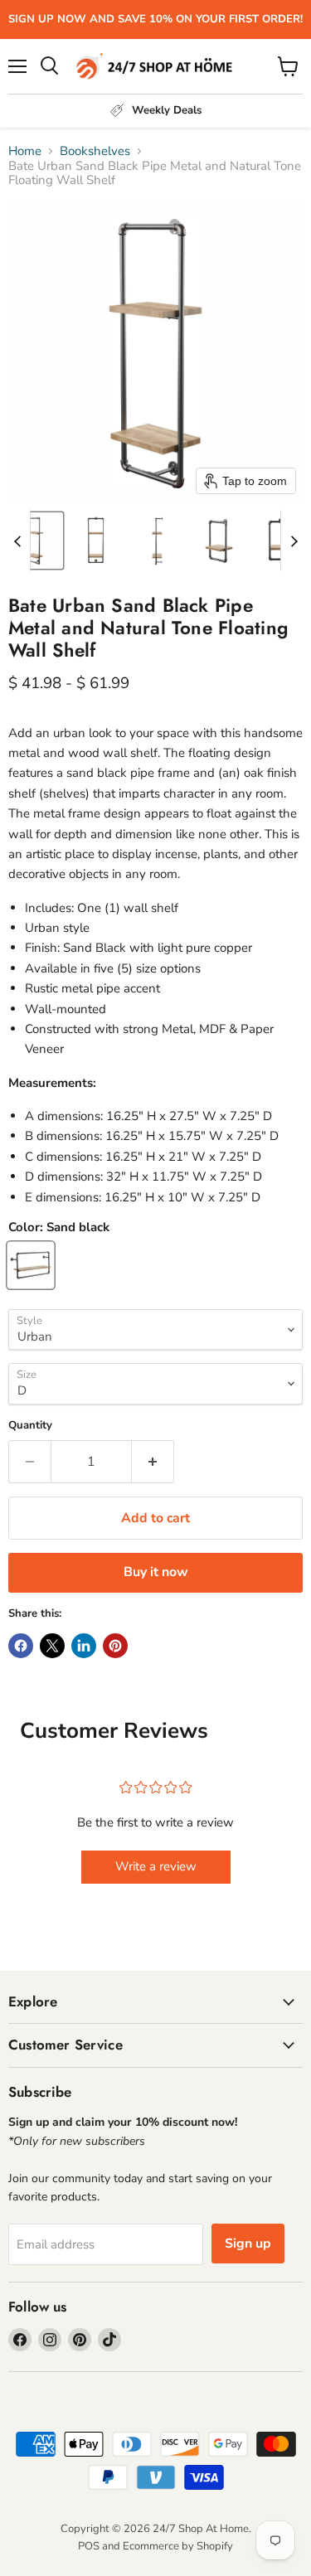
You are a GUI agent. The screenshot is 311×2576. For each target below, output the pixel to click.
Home (25, 151)
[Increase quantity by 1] (153, 1462)
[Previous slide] (17, 541)
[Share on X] (52, 1646)
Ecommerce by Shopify (178, 2546)
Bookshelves (95, 151)
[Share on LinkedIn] (84, 1646)
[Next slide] (294, 541)
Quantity (30, 1426)
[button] (35, 541)
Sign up (248, 2244)
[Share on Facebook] (21, 1646)
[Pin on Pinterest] (115, 1646)
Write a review (156, 1866)
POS (89, 2546)
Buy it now (156, 1572)
